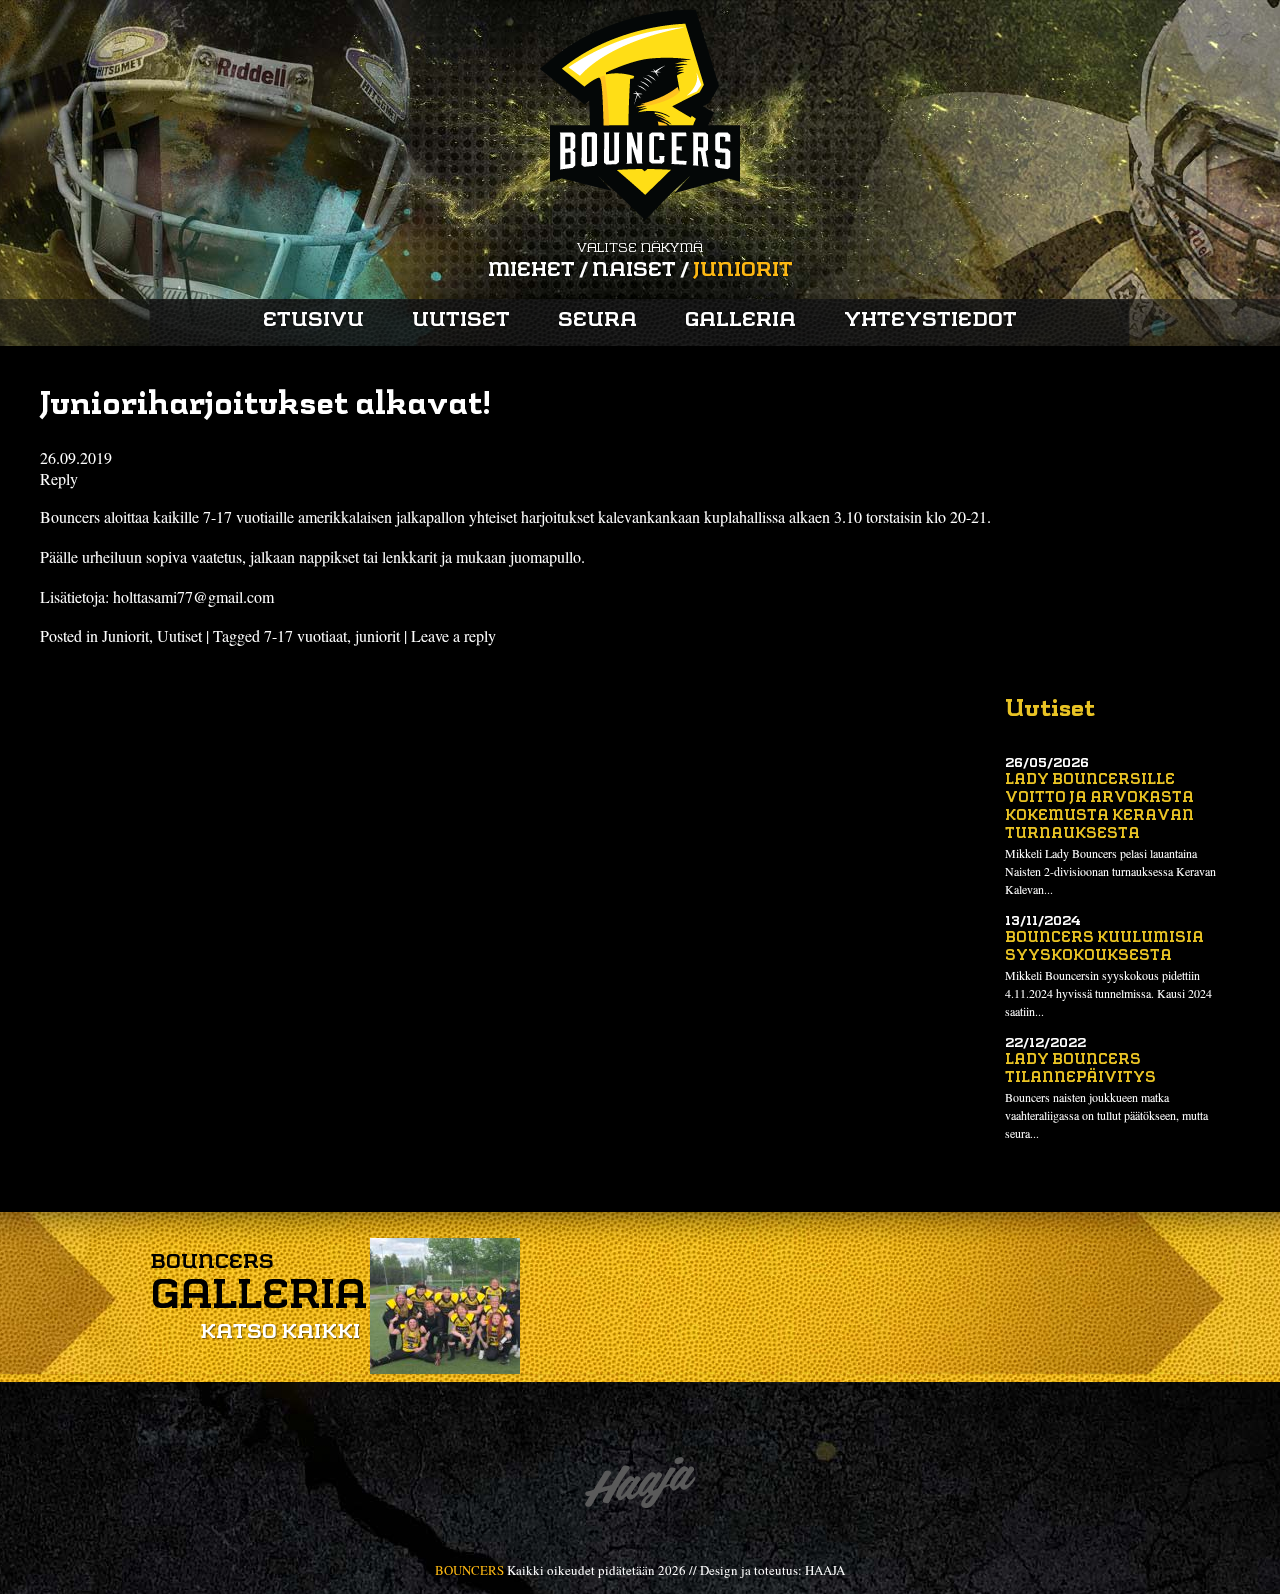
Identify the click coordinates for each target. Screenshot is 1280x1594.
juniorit (377, 635)
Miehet (531, 271)
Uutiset (461, 321)
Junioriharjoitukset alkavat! (265, 406)
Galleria (740, 321)
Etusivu (313, 321)
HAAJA (825, 1570)
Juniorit (743, 271)
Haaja (640, 1487)
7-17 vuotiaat (305, 635)
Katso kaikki (280, 1333)
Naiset (634, 271)
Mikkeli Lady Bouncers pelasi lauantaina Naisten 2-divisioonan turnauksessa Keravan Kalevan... (1110, 871)
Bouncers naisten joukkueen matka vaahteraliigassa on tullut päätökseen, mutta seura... (1106, 1115)
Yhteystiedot (930, 321)
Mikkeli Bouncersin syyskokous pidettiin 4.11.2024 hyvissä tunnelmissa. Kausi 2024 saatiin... (1108, 993)
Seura (597, 321)
